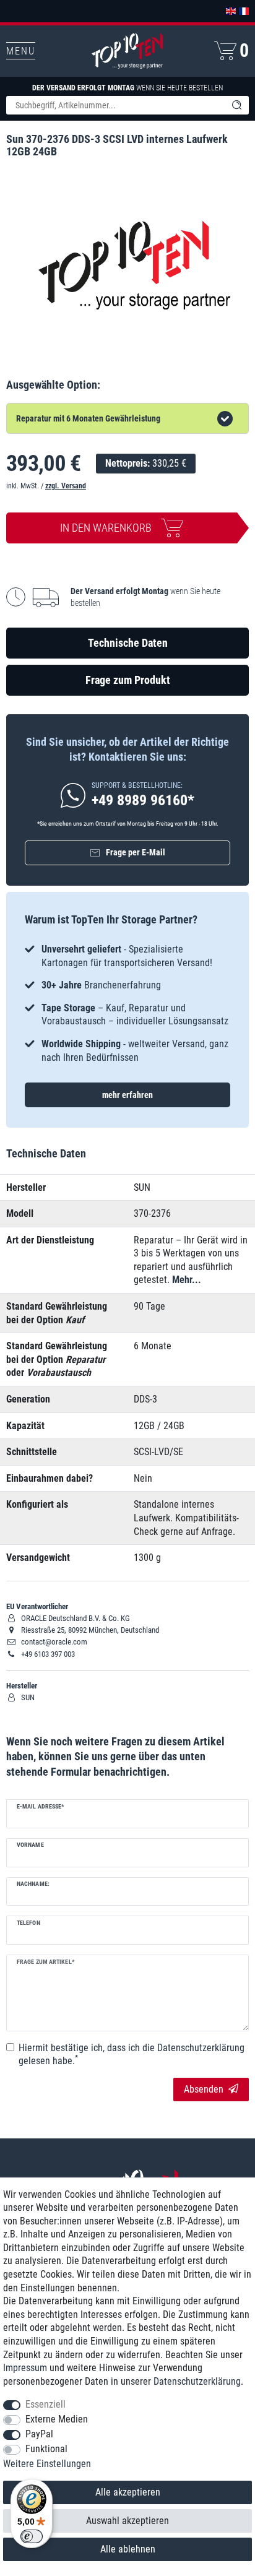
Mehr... (187, 1280)
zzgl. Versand (66, 486)
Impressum (25, 2368)
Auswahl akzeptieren (127, 2521)
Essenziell (45, 2404)
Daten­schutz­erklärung (197, 2381)
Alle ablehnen (128, 2549)
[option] (127, 1003)
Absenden (204, 2089)
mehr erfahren (127, 1095)
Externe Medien (57, 2419)
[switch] (32, 2536)
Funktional (46, 2449)
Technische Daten (128, 643)
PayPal (39, 2434)
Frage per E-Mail (136, 852)
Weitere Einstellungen (47, 2464)
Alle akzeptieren (128, 2492)
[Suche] (236, 105)
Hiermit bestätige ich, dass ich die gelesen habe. (132, 2055)
